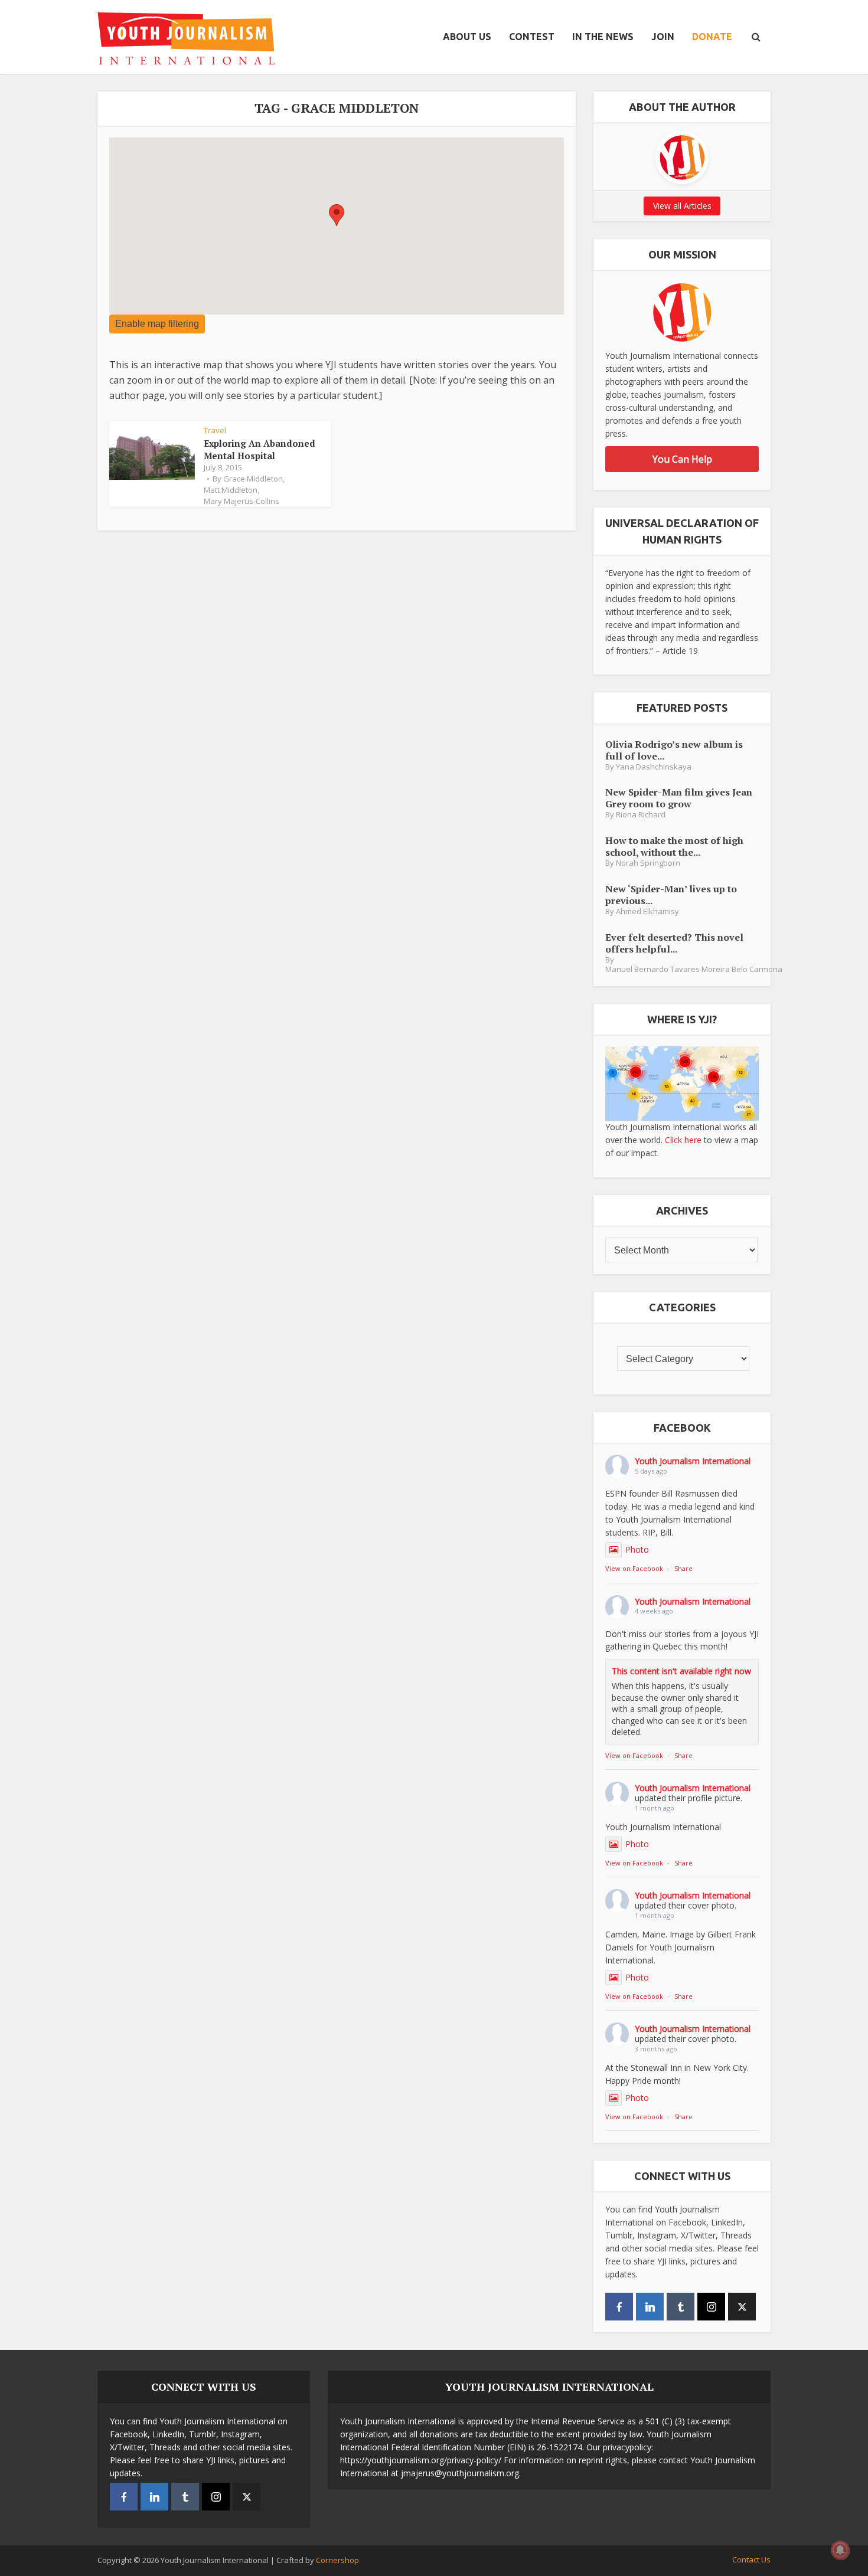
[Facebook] (619, 2307)
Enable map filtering (157, 324)
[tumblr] (681, 2307)
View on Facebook (634, 1568)
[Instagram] (711, 2307)
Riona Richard (641, 815)
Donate (712, 37)
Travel (215, 430)
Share (683, 1568)
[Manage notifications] (840, 2550)
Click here (683, 1140)
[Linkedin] (650, 2307)
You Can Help (682, 459)
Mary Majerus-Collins (242, 501)
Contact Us (751, 2559)
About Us (467, 37)
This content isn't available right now (681, 1671)
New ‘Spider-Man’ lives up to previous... (671, 894)
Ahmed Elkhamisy (647, 911)
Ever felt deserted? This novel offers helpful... (674, 943)
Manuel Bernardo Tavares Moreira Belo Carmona (694, 969)
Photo (637, 1549)
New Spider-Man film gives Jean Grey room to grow (679, 798)
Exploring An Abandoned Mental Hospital (260, 449)
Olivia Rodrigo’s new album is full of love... (674, 750)
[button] (337, 215)
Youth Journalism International (693, 1461)
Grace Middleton (253, 479)
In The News (603, 37)
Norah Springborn (648, 863)
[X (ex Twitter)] (742, 2307)
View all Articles (682, 206)
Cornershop (337, 2560)
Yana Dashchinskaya (654, 767)
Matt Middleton (231, 490)
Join (663, 37)
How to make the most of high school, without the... (674, 846)
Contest (532, 37)
